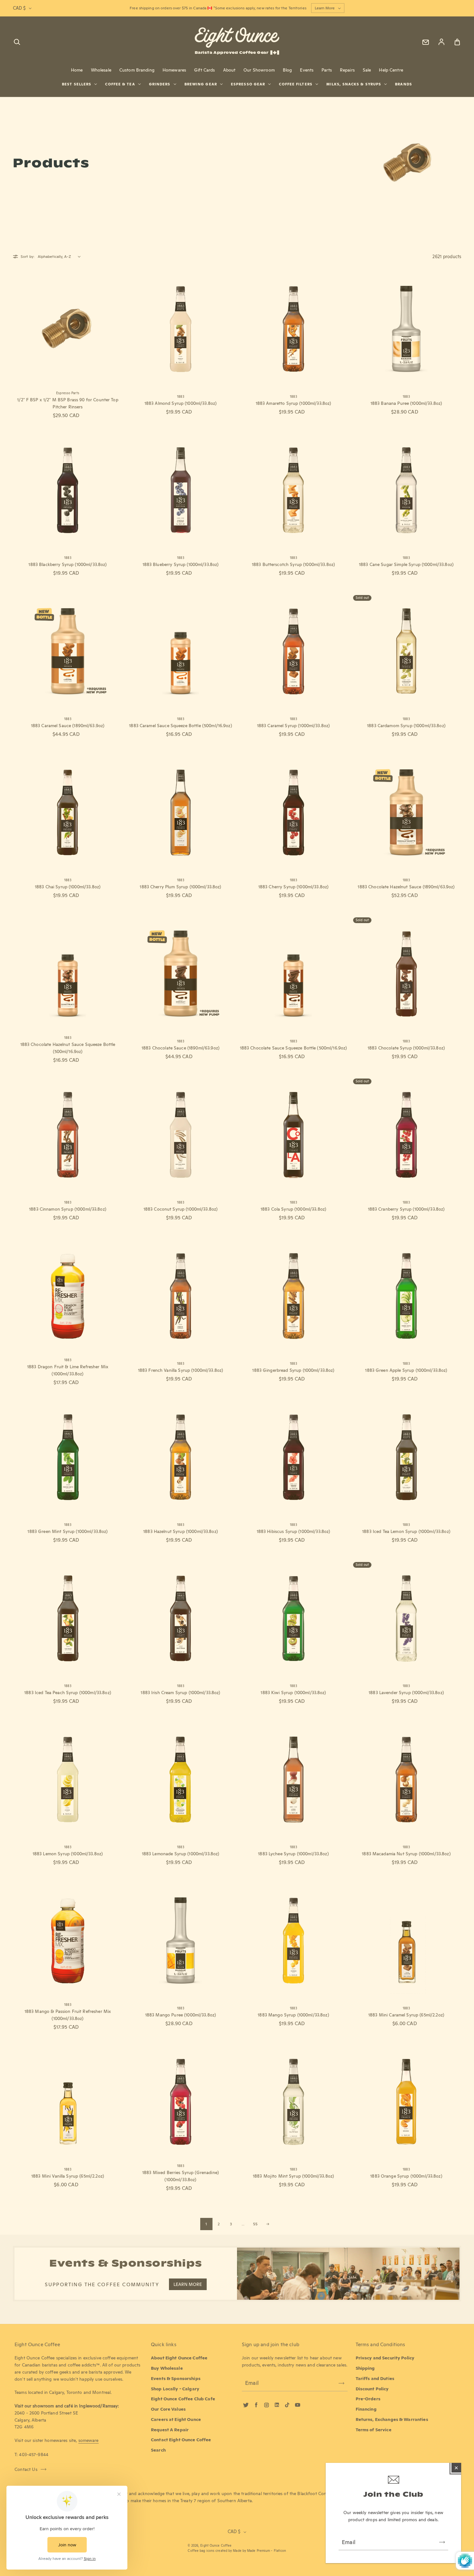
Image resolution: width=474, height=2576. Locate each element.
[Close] (456, 2468)
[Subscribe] (442, 2542)
